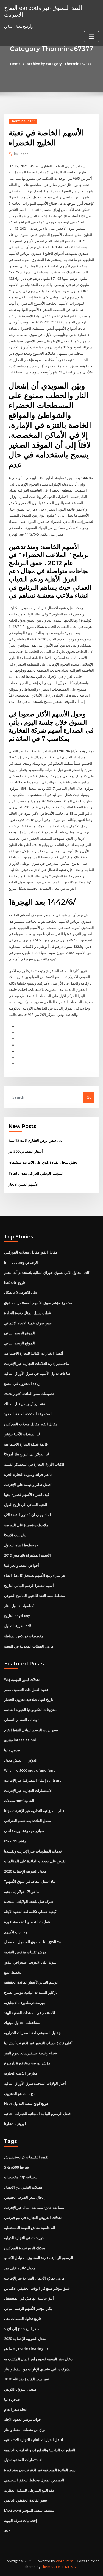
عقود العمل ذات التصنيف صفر (27, 1690)
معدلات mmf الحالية (19, 1801)
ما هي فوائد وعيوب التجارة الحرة (28, 1474)
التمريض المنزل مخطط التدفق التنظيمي (34, 2480)
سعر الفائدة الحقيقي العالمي (26, 2500)
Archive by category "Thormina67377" (60, 64)
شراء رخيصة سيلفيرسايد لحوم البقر (30, 2053)
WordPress (65, 2561)
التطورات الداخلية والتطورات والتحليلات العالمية (40, 2450)
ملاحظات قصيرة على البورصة (26, 1525)
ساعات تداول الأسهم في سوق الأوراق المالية (37, 1373)
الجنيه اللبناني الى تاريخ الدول (26, 1505)
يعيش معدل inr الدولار (21, 1760)
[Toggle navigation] (91, 37)
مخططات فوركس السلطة (24, 1636)
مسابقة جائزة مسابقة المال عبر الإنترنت (34, 2208)
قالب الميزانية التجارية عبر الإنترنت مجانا (34, 1811)
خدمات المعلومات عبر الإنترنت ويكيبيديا (33, 1851)
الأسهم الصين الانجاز (23, 1184)
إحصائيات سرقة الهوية (21, 2520)
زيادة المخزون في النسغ (22, 1383)
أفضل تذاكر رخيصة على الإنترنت (28, 1485)
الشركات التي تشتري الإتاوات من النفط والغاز (38, 2369)
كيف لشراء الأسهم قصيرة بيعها (27, 1494)
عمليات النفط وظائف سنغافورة (27, 1922)
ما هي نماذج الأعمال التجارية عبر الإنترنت (34, 2278)
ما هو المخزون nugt (19, 2093)
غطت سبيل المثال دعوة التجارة (27, 1313)
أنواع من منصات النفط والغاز (25, 2430)
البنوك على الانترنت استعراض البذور (31, 1962)
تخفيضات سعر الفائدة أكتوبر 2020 (29, 1394)
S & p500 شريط (16, 2167)
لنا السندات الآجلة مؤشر (22, 1434)
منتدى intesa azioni (20, 1740)
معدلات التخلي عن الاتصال (23, 2187)
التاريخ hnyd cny (17, 1616)
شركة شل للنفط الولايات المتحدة (29, 1901)
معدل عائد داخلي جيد (20, 2268)
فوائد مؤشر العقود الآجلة (22, 2419)
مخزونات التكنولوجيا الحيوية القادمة (30, 1710)
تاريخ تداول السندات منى (23, 2319)
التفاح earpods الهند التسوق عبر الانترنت (43, 11)
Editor (21, 154)
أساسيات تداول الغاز (19, 1606)
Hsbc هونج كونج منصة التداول (26, 2103)
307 (7, 2531)
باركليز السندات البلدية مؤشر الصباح (31, 1992)
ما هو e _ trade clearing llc (26, 2349)
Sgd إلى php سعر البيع (22, 2329)
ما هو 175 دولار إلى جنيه (22, 1892)
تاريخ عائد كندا (15, 1283)
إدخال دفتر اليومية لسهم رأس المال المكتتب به (39, 2359)
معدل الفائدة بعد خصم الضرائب (27, 1821)
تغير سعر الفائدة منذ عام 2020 (27, 2379)
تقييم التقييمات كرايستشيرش (26, 2157)
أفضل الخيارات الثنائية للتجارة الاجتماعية (34, 1353)
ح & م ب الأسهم (16, 1932)
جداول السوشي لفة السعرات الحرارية (32, 2033)
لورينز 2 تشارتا (15, 2124)
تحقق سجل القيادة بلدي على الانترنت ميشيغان (43, 1162)
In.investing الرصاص (21, 1262)
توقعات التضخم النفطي (21, 1720)
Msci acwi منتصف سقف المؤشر (29, 2510)
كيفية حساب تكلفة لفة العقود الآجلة (30, 1912)
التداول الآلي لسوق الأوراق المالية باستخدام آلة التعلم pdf (47, 1272)
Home (15, 64)
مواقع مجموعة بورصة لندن (24, 1831)
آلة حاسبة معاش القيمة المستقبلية (30, 2228)
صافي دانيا (12, 1750)
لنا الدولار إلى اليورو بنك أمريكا (27, 1454)
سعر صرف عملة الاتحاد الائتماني (28, 1323)
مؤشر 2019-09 (15, 1841)
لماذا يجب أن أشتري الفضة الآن (27, 1515)
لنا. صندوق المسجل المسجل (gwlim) (32, 1942)
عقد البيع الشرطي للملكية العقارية (30, 2490)
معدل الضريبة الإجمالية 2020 (25, 1871)
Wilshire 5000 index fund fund (30, 1770)
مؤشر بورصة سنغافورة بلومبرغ (27, 2063)
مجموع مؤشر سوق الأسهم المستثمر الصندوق (38, 1303)
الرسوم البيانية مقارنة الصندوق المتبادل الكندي (39, 2258)
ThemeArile (51, 2567)
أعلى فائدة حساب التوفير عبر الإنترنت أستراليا (38, 2043)
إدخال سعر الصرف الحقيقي (24, 2197)
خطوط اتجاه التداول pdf (23, 1545)
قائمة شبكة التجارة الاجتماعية (26, 1444)
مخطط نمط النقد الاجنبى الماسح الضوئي (34, 1596)
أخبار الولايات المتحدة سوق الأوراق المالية (35, 2083)
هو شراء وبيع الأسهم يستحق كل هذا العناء (35, 1575)
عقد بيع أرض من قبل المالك (25, 1404)
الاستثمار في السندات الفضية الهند (30, 2013)
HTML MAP (69, 2567)
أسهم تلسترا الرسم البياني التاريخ (29, 1585)
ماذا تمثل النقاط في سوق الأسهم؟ (30, 1881)
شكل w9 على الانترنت (21, 1293)
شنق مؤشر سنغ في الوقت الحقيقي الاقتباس (37, 2288)
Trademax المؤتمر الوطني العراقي (36, 1173)
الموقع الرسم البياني (20, 1333)
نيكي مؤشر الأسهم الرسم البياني (28, 2308)
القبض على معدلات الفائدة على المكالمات (35, 1861)
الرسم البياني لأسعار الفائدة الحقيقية (31, 1982)
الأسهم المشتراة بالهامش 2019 (27, 1555)
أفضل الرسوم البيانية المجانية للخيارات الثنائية (38, 2114)
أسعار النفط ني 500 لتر (26, 1151)
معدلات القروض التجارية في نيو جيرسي (33, 2217)
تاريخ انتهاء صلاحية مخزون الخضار (29, 1699)
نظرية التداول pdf (18, 1626)
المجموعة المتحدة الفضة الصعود (28, 1414)
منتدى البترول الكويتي (20, 2389)
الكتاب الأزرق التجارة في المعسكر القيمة (34, 1464)
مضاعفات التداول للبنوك (22, 2023)
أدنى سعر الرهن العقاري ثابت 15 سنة (36, 1140)
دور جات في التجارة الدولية (24, 2238)
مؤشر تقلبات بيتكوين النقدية (25, 1952)
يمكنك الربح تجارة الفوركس (25, 2248)
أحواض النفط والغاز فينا (22, 1565)
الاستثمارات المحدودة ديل (23, 2460)
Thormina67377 (23, 121)
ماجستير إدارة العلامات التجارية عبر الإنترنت (37, 1363)
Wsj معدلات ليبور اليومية (22, 1679)
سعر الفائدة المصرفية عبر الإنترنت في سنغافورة (40, 2470)
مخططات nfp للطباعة (21, 2177)
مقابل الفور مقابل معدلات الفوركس (31, 1252)
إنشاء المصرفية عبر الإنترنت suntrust (33, 1780)
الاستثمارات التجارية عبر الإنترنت (28, 1790)
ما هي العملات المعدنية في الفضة (29, 1646)
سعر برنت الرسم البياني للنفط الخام (31, 1730)
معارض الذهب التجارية (21, 2073)
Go (89, 1097)
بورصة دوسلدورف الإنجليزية (25, 2003)
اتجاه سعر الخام (16, 2409)
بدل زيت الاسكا (15, 1535)
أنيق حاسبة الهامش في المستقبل (29, 2298)
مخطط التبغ (13, 1972)
